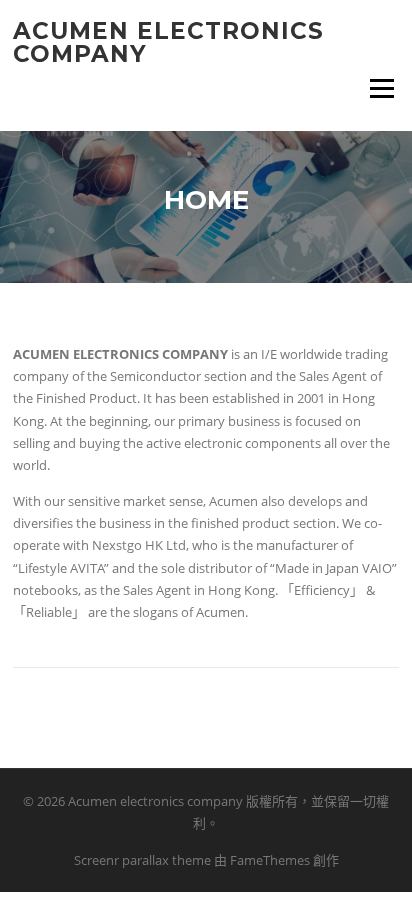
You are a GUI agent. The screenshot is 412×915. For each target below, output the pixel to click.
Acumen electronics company (168, 42)
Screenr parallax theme (142, 860)
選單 (377, 88)
